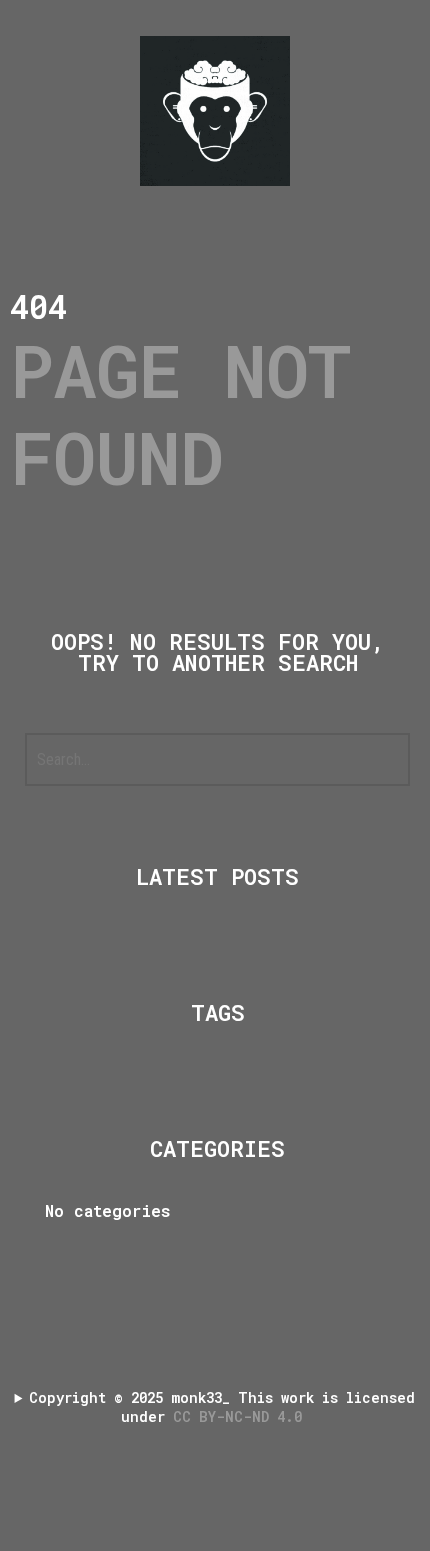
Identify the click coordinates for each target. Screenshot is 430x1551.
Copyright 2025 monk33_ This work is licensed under (222, 1407)
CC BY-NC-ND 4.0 (241, 1416)
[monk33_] (215, 111)
